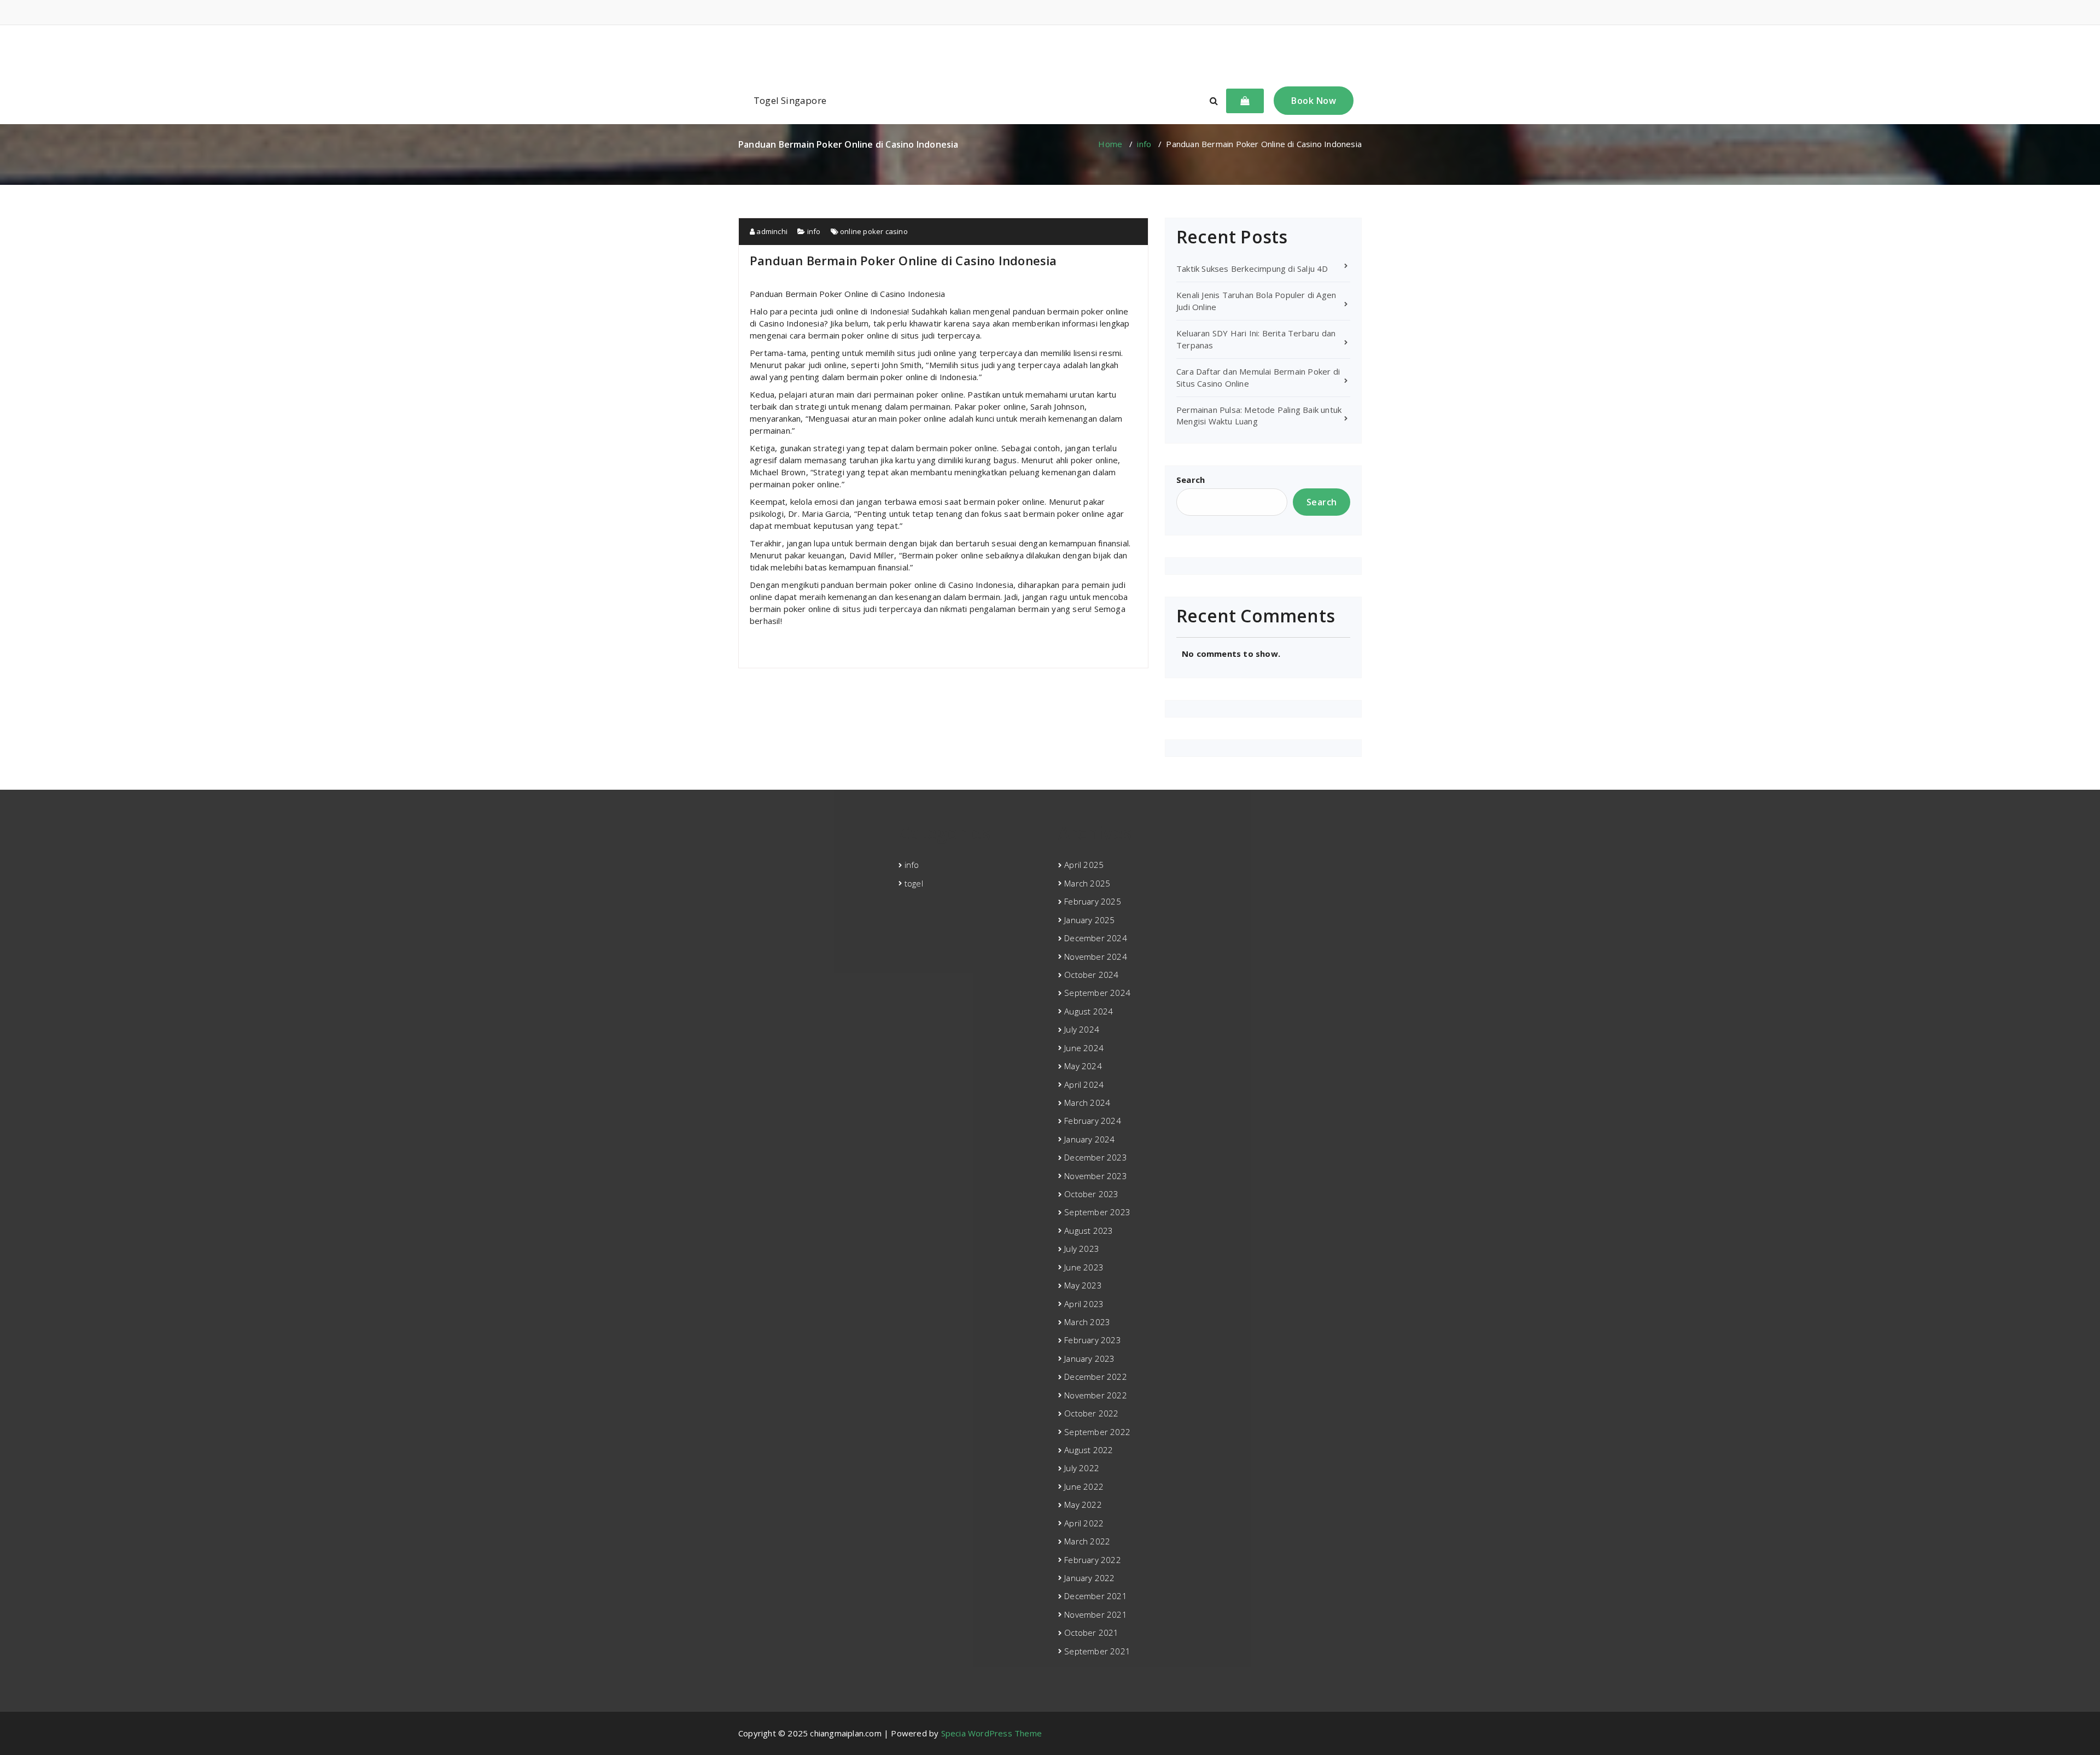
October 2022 (1091, 1413)
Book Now (1314, 101)
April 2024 (1084, 1085)
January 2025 (1089, 920)
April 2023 (1084, 1304)
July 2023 (1082, 1249)
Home (1110, 144)
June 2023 (1084, 1267)
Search (1191, 480)
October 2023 (1091, 1194)
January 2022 (1089, 1578)
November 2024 (1096, 957)
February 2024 (1093, 1121)
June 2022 (1084, 1486)
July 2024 (1082, 1029)
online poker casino (874, 231)
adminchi (771, 231)
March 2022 (1087, 1541)
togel (914, 883)
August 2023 (1089, 1231)
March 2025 (1087, 883)
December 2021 (1096, 1596)
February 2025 (1093, 901)
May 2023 (1083, 1285)
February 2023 (1093, 1340)
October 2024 (1091, 975)
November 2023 (1096, 1176)
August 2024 (1089, 1011)
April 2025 (1084, 865)
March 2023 (1087, 1322)
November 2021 (1096, 1614)
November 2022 (1096, 1395)
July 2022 (1082, 1468)
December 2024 (1096, 938)
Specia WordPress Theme (991, 1733)
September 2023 (1097, 1212)
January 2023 (1089, 1358)
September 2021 (1097, 1651)
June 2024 (1084, 1048)
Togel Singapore (790, 100)
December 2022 (1096, 1377)
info (1144, 144)
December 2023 (1096, 1157)
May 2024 (1083, 1066)
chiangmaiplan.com (1050, 51)
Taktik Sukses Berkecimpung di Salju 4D (1252, 269)
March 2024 (1087, 1103)
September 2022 (1097, 1432)
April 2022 (1084, 1523)
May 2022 (1083, 1505)
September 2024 (1097, 993)
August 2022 (1089, 1450)
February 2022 (1093, 1560)
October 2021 (1091, 1632)
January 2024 (1089, 1139)
